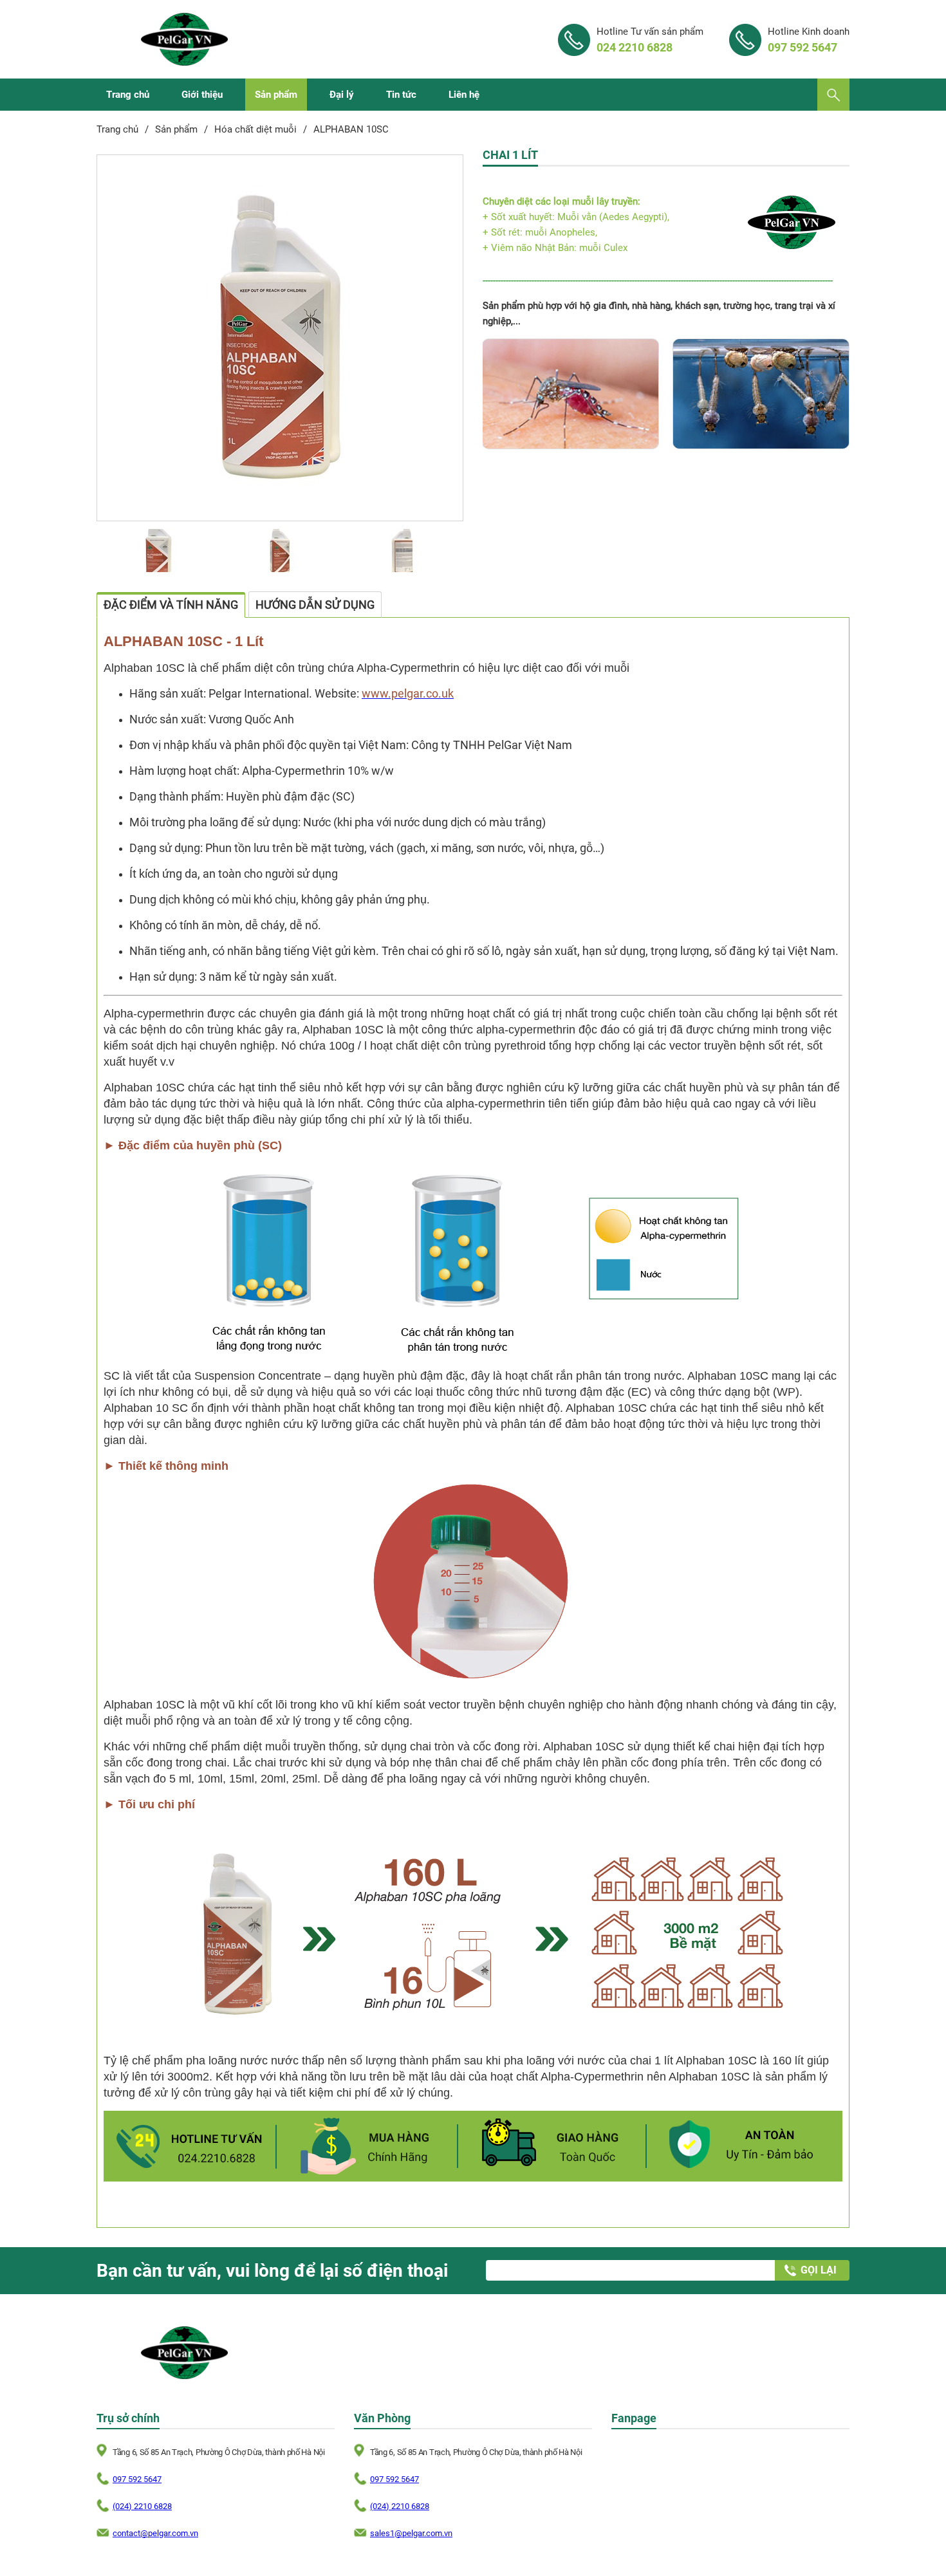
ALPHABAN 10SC (351, 129)
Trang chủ (128, 95)
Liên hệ (464, 95)
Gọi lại (819, 2270)
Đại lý (342, 95)
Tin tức (401, 95)
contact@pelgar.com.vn (155, 2533)
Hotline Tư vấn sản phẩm (650, 40)
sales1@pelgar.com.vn (411, 2533)
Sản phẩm (276, 95)
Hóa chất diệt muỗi (255, 129)
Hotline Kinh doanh (809, 40)
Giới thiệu (202, 95)
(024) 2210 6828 (142, 2506)
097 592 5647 (137, 2479)
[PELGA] (184, 39)
